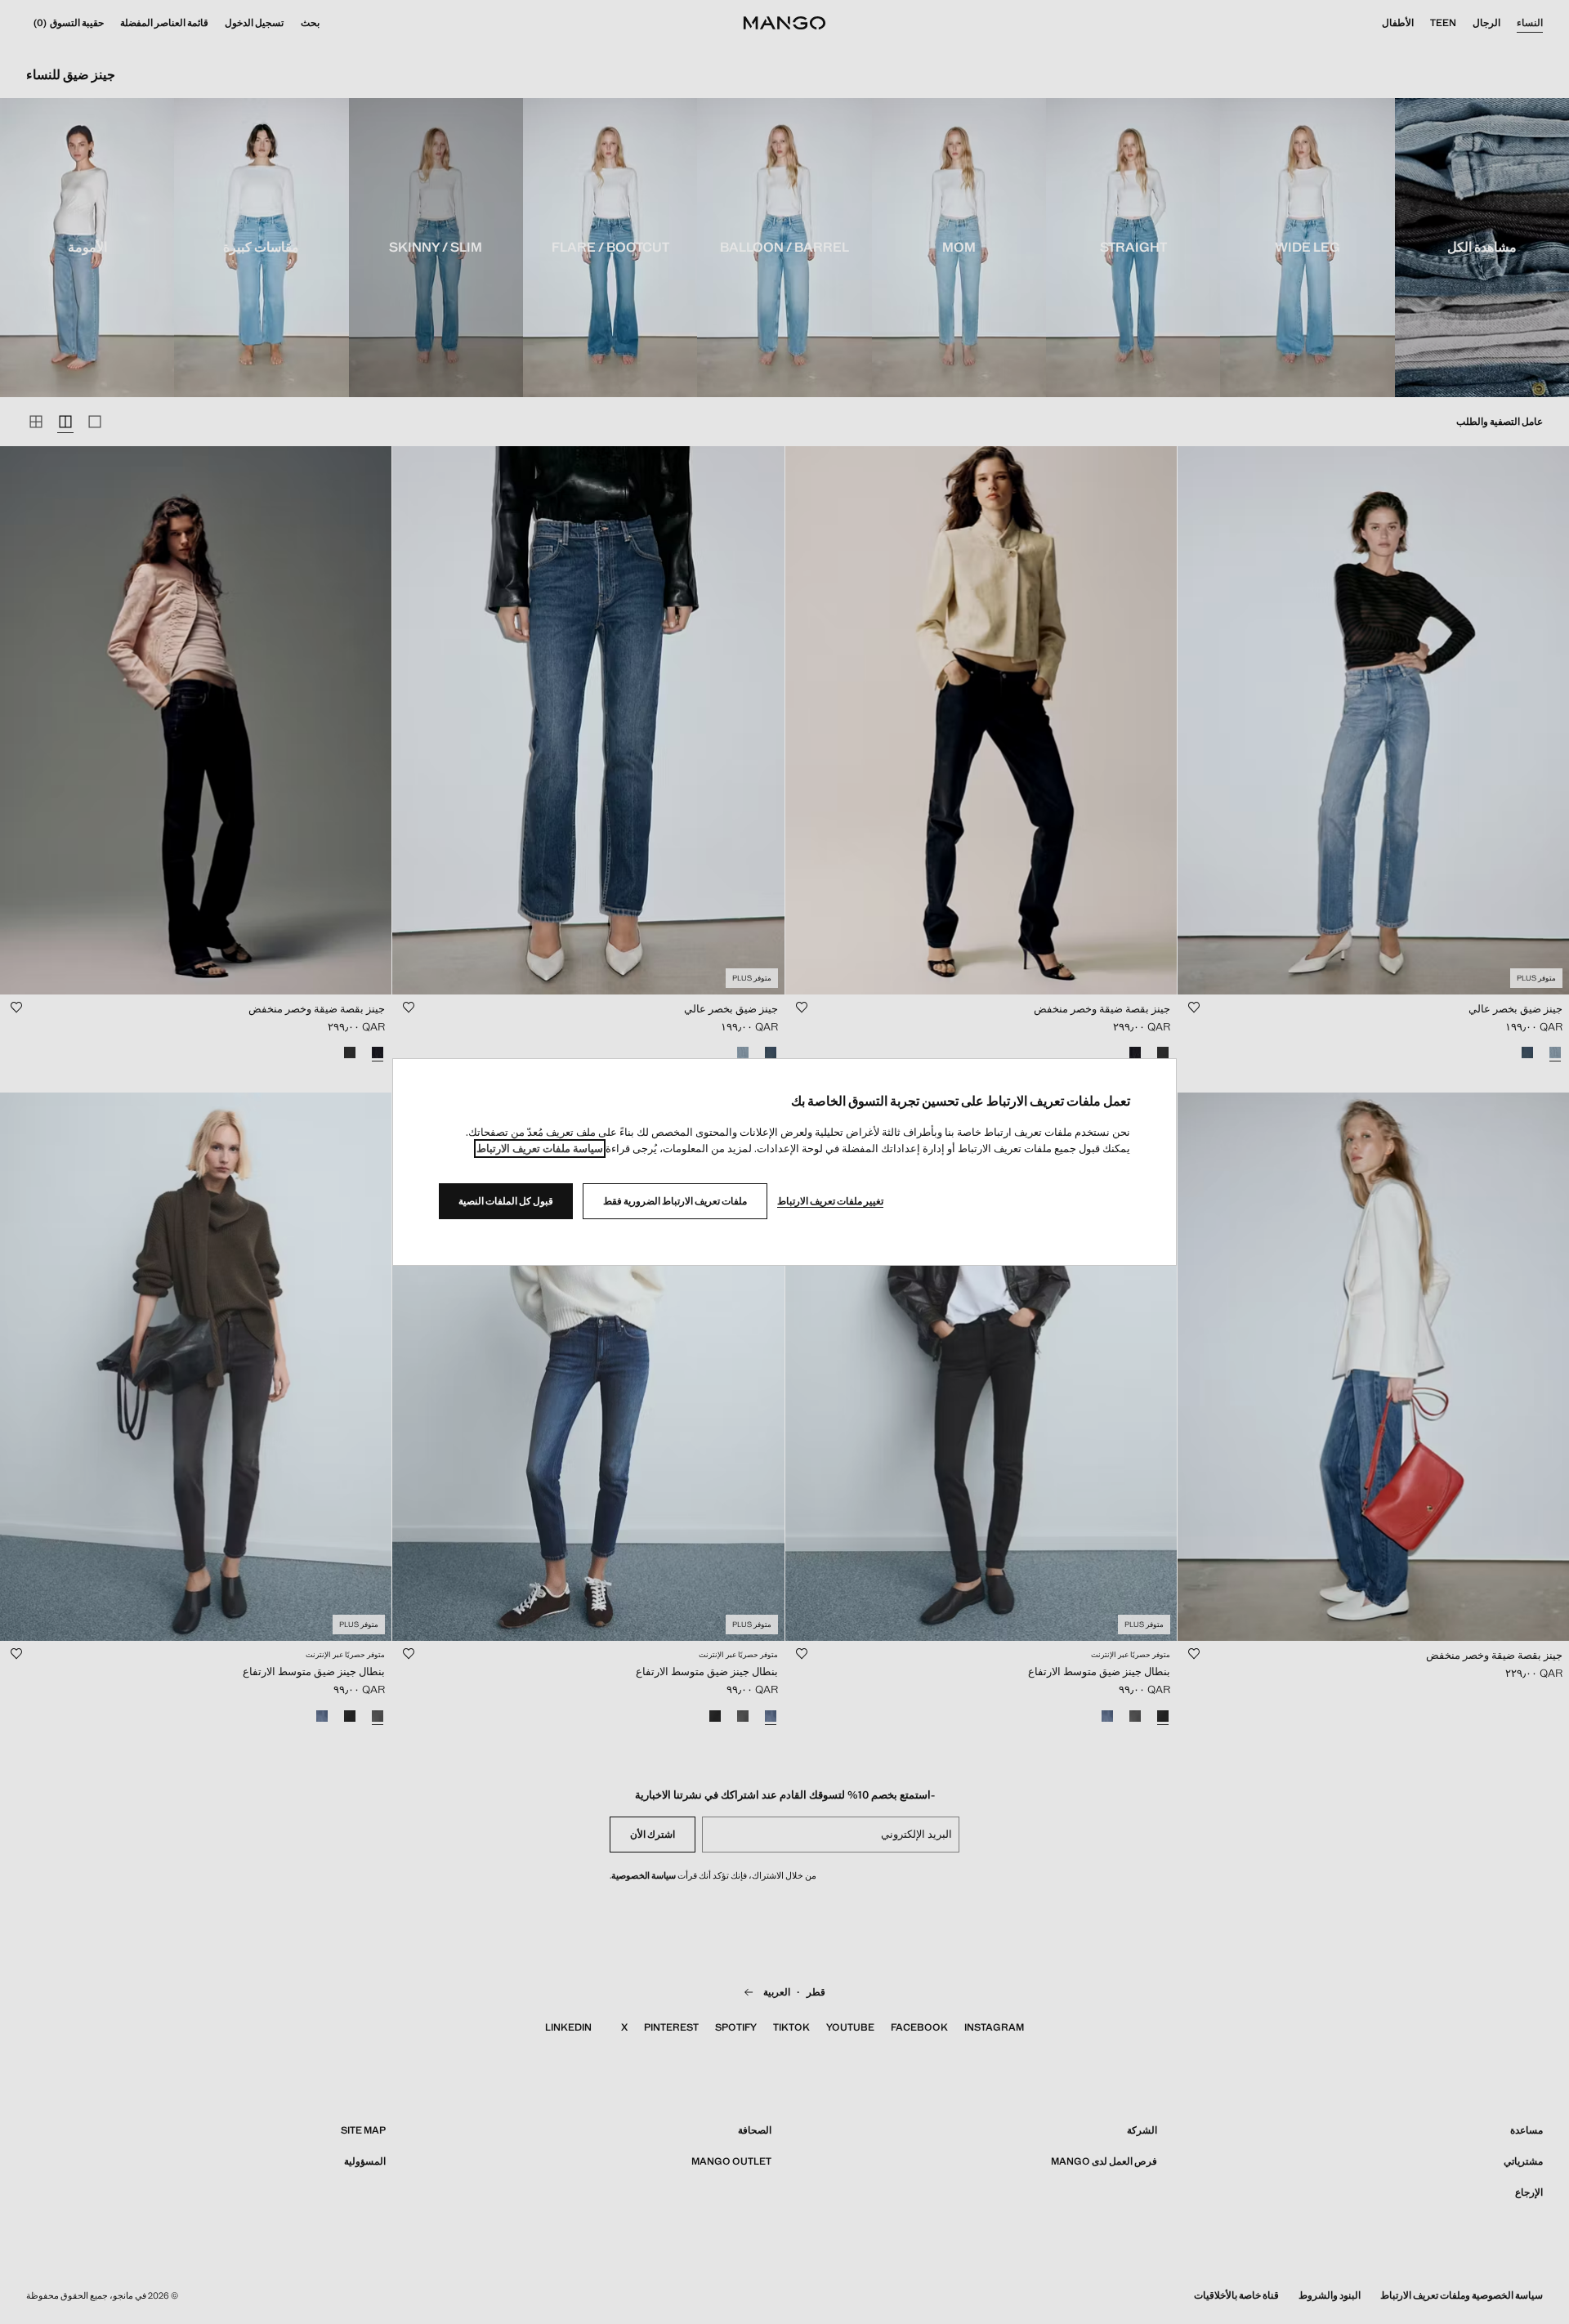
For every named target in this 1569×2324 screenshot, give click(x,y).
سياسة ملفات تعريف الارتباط (540, 1149)
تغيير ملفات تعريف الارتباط (830, 1201)
